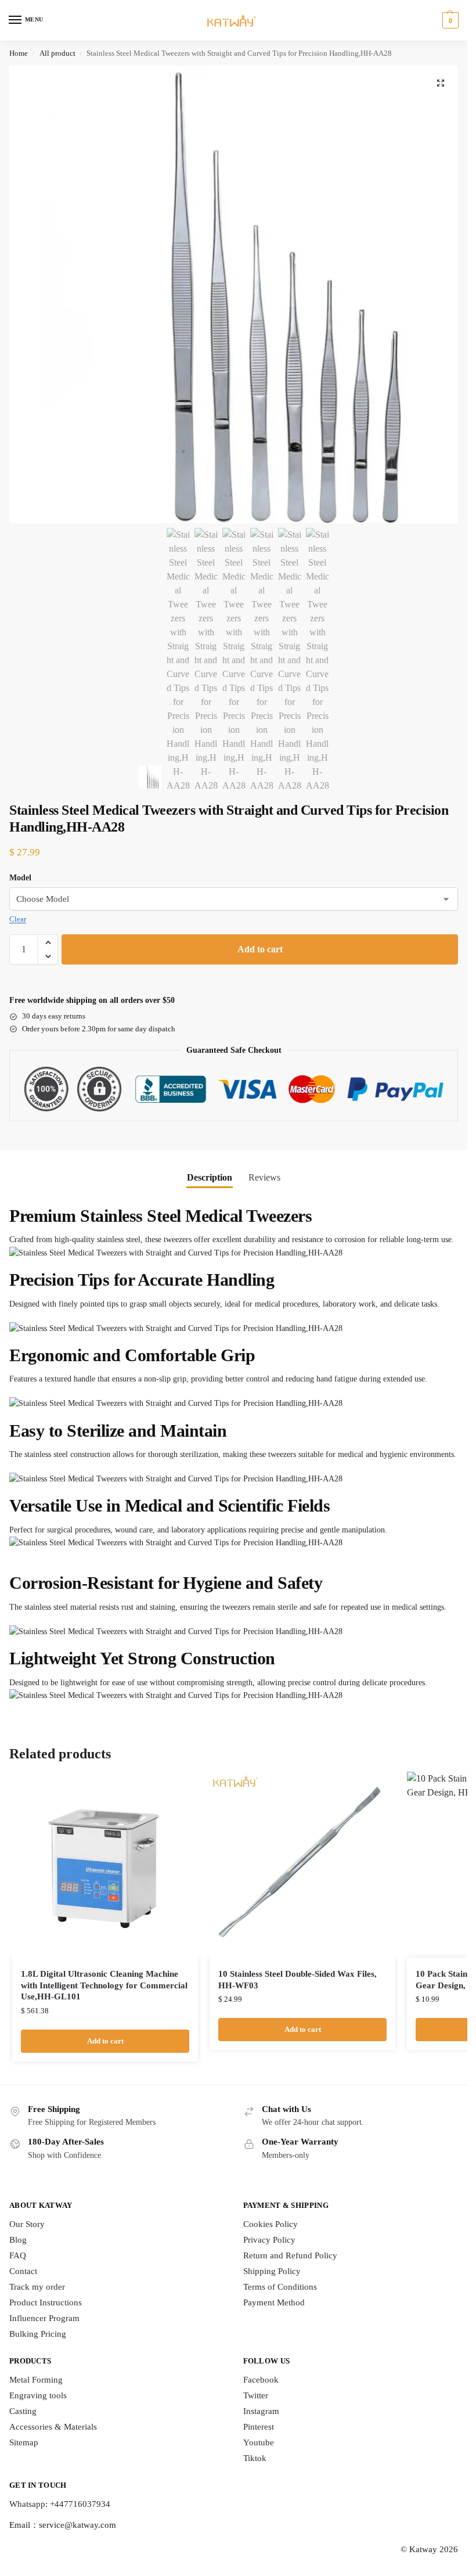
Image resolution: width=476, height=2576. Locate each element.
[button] (449, 20)
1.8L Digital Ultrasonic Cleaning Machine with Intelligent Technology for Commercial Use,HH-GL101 (104, 1985)
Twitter (256, 2395)
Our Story (27, 2224)
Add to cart (260, 949)
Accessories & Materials (53, 2427)
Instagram (261, 2411)
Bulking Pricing (38, 2334)
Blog (18, 2240)
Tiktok (255, 2458)
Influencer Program (44, 2318)
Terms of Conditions (280, 2287)
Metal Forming (36, 2380)
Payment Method (274, 2302)
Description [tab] (210, 1177)
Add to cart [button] (105, 2041)
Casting (23, 2411)
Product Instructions (46, 2302)
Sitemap (24, 2442)
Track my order (37, 2287)
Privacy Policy (269, 2240)
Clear (18, 919)
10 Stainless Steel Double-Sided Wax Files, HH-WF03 (297, 1980)
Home (19, 53)
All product (57, 53)
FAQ (18, 2255)
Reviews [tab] (264, 1177)
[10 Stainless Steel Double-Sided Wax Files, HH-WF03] (302, 1865)
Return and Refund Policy (290, 2255)
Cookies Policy (271, 2224)
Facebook (261, 2380)
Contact (23, 2271)
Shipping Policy (272, 2271)
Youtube (259, 2442)
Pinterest (259, 2427)
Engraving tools (38, 2395)
